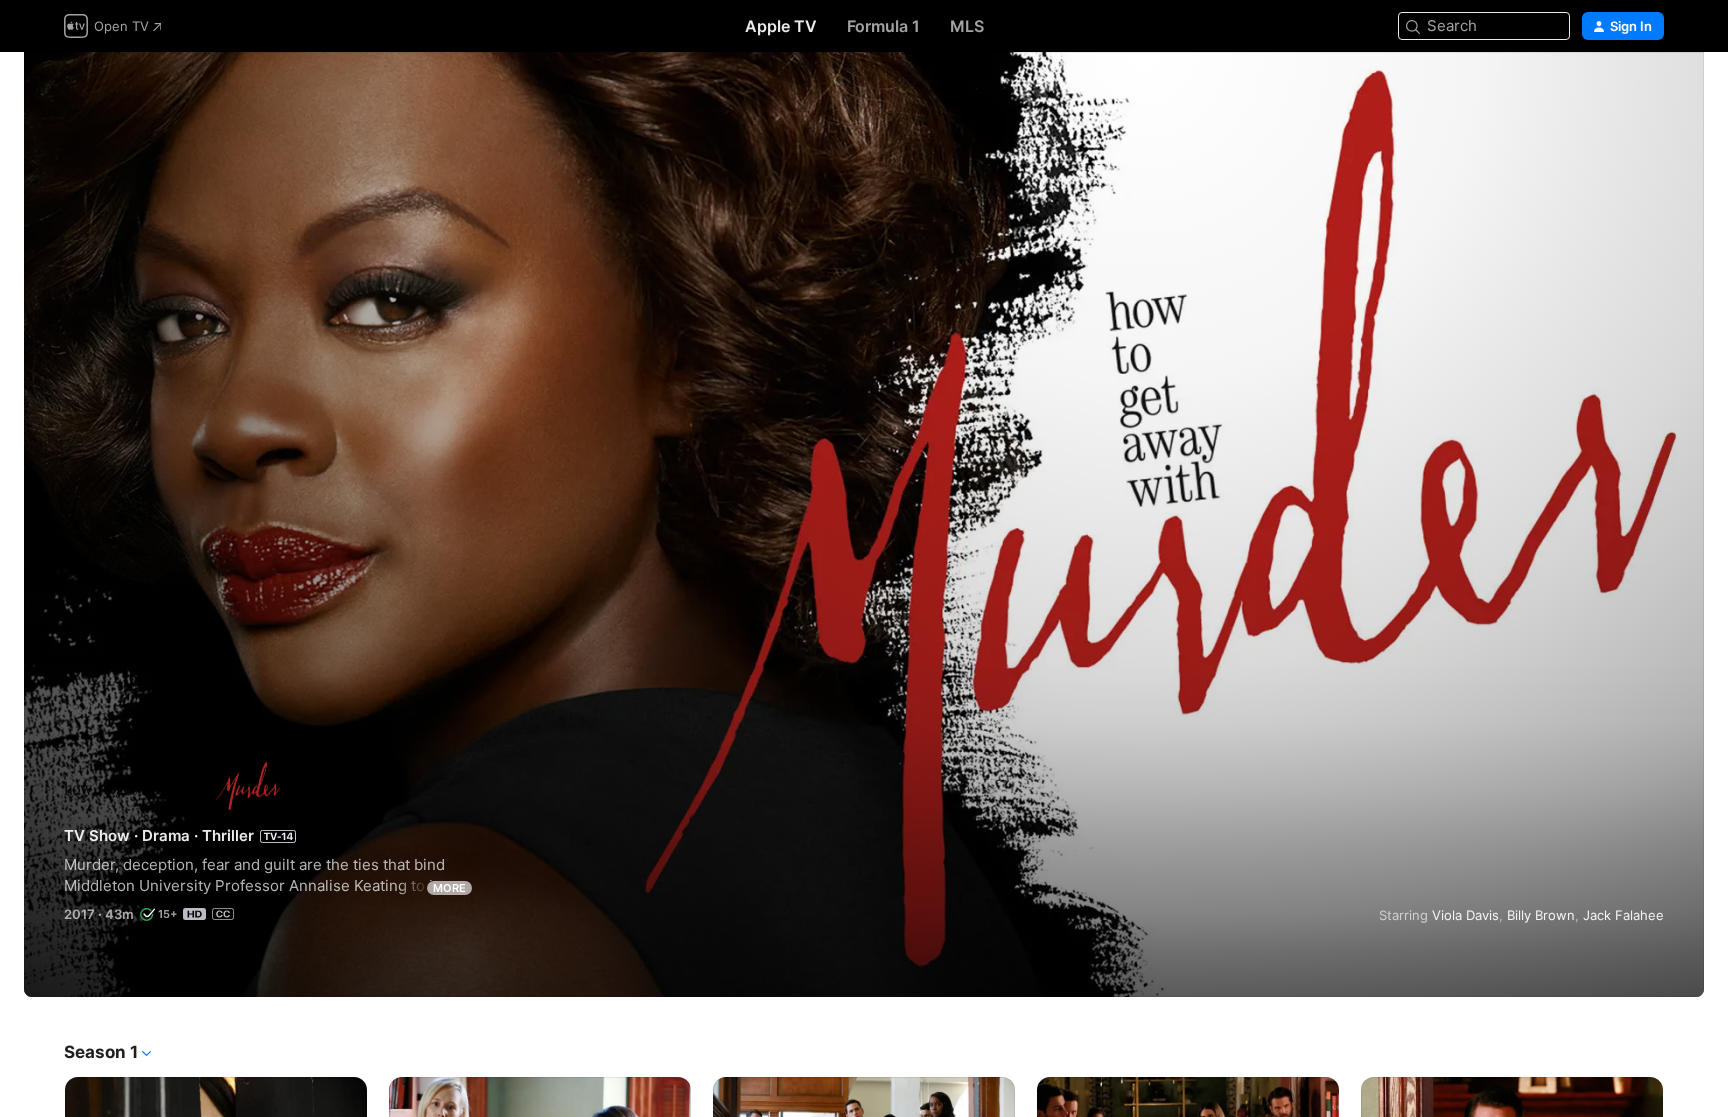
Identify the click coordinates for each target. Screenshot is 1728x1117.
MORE (449, 888)
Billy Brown (1541, 915)
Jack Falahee (1623, 915)
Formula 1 (883, 26)
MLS (967, 26)
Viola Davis (1465, 915)
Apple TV (781, 26)
